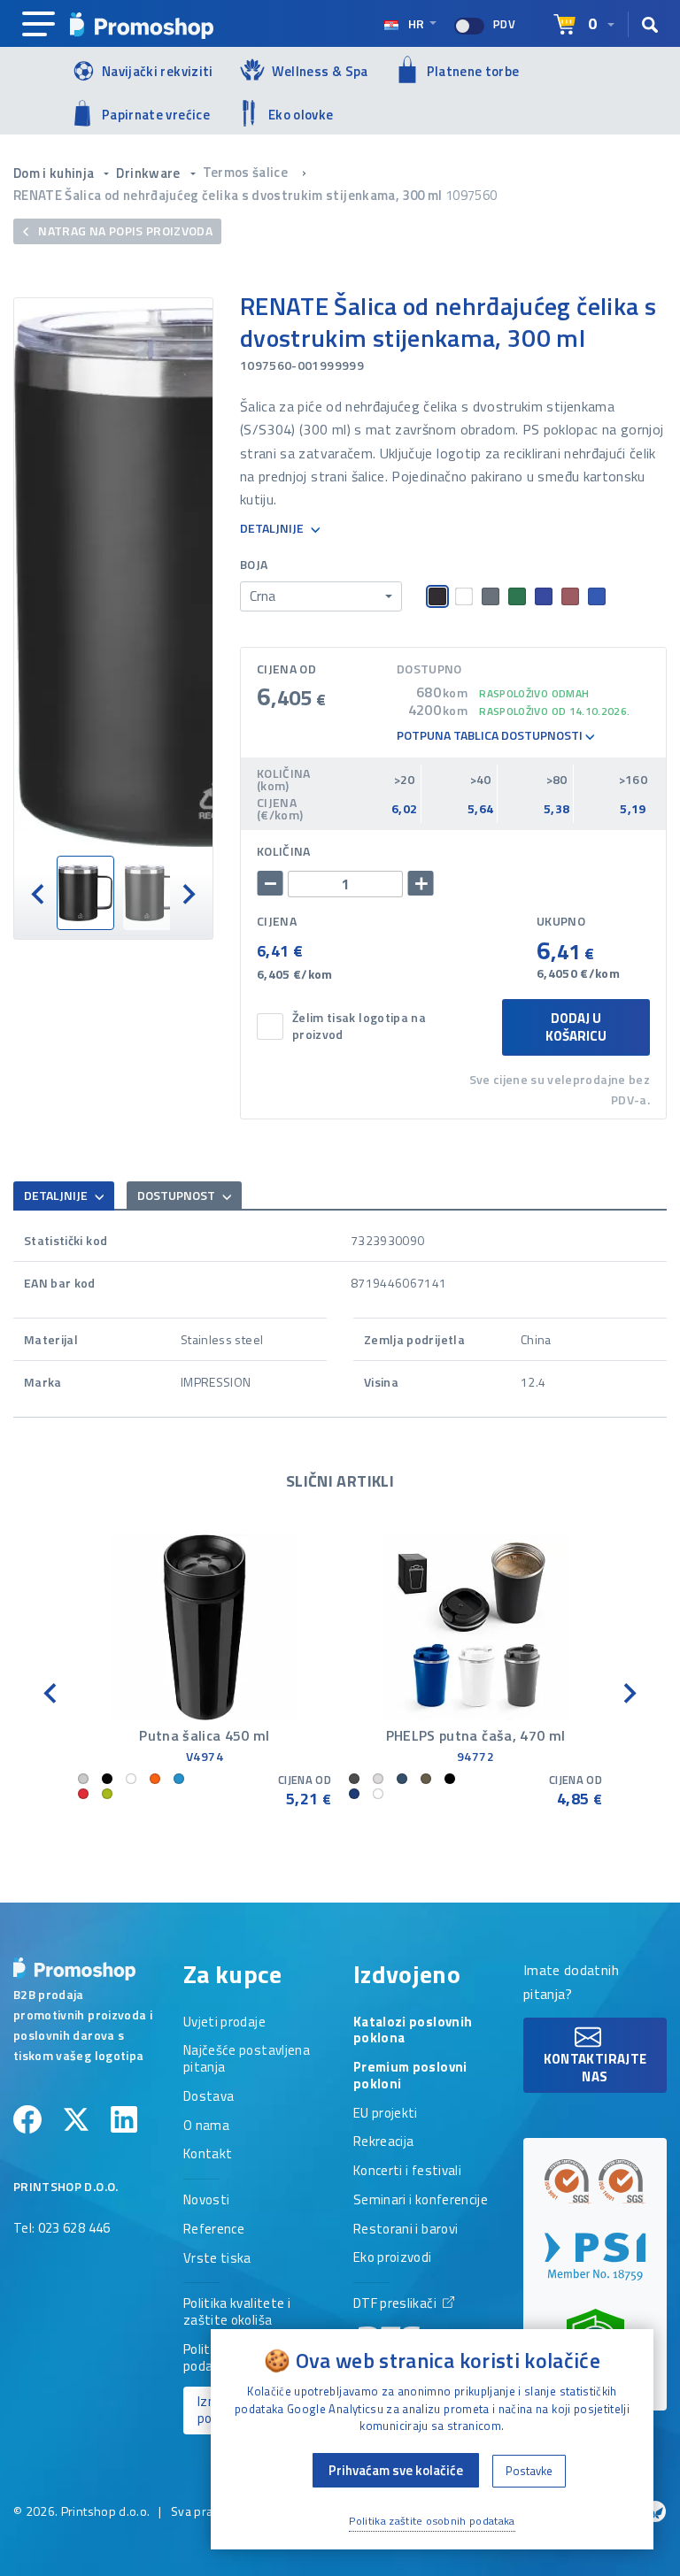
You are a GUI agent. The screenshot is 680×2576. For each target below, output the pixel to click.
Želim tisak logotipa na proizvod (359, 1027)
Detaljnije (273, 529)
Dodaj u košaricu (576, 1027)
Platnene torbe (473, 71)
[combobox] (321, 596)
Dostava (209, 2097)
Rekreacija (384, 2142)
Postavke (529, 2471)
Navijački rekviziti (158, 71)
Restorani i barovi (406, 2230)
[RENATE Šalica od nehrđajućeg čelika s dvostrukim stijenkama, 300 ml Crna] (113, 577)
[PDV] (469, 26)
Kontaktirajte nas (595, 2068)
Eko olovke (301, 115)
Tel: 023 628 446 (62, 2229)
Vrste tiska (217, 2259)
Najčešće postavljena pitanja (247, 2060)
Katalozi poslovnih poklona (413, 2031)
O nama (206, 2126)
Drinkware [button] (150, 173)
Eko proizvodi (393, 2258)
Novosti (206, 2201)
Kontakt (208, 2155)
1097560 (471, 195)
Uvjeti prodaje (224, 2023)
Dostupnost (178, 1195)
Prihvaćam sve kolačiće (396, 2470)
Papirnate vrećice (156, 115)
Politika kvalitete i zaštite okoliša (237, 2313)
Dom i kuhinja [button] (55, 173)
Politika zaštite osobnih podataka (432, 2521)
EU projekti (386, 2114)
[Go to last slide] (39, 893)
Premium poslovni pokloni (410, 2076)
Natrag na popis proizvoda (124, 231)
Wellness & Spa (320, 71)
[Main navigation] (39, 25)
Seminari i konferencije (421, 2201)
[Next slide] (188, 893)
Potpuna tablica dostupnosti (491, 736)
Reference (214, 2230)
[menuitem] (85, 893)
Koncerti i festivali (407, 2172)
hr (416, 23)
